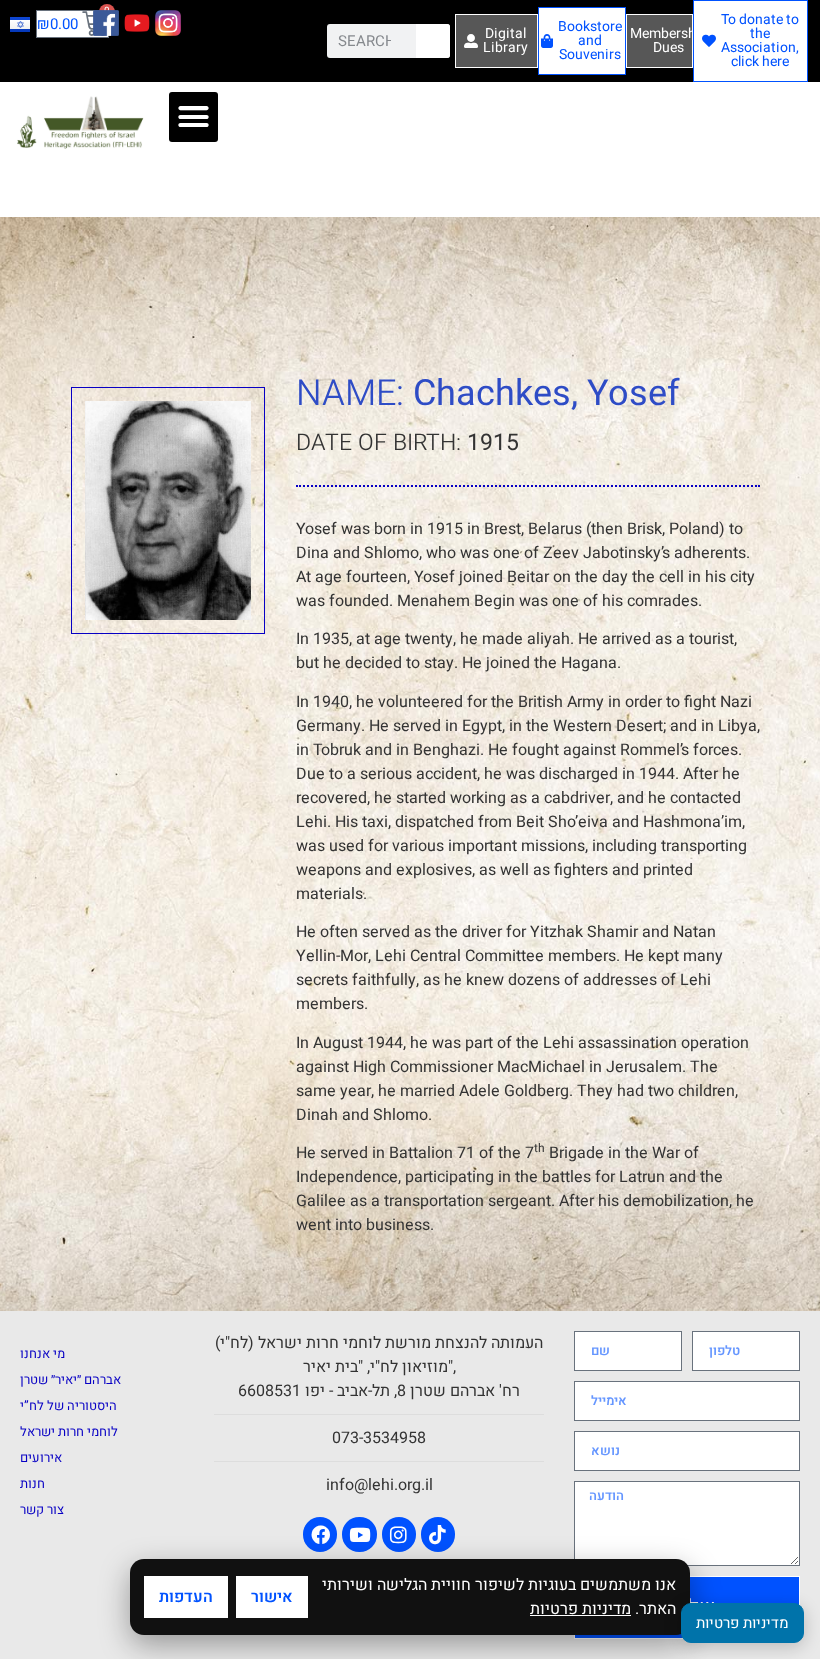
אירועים (41, 1457)
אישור (272, 1597)
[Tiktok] (438, 1534)
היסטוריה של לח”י (68, 1405)
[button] (194, 117)
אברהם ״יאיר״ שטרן (70, 1379)
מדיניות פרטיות (580, 1609)
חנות (32, 1483)
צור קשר (42, 1509)
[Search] (433, 41)
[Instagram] (399, 1534)
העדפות (186, 1597)
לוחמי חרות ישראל (69, 1431)
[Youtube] (359, 1534)
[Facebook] (320, 1534)
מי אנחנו (42, 1353)
